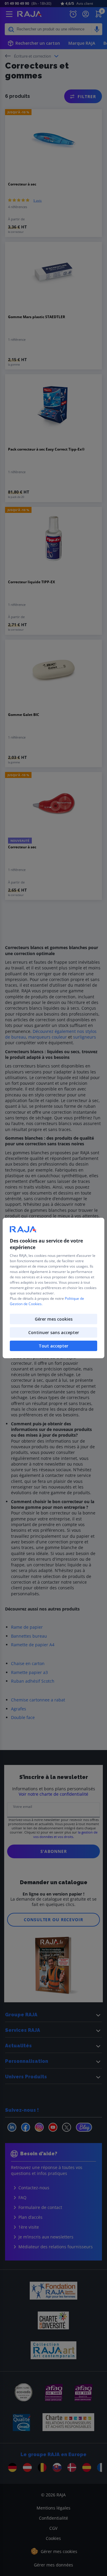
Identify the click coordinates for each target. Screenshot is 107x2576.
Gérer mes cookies (54, 1319)
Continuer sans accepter (54, 1332)
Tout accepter (53, 1346)
